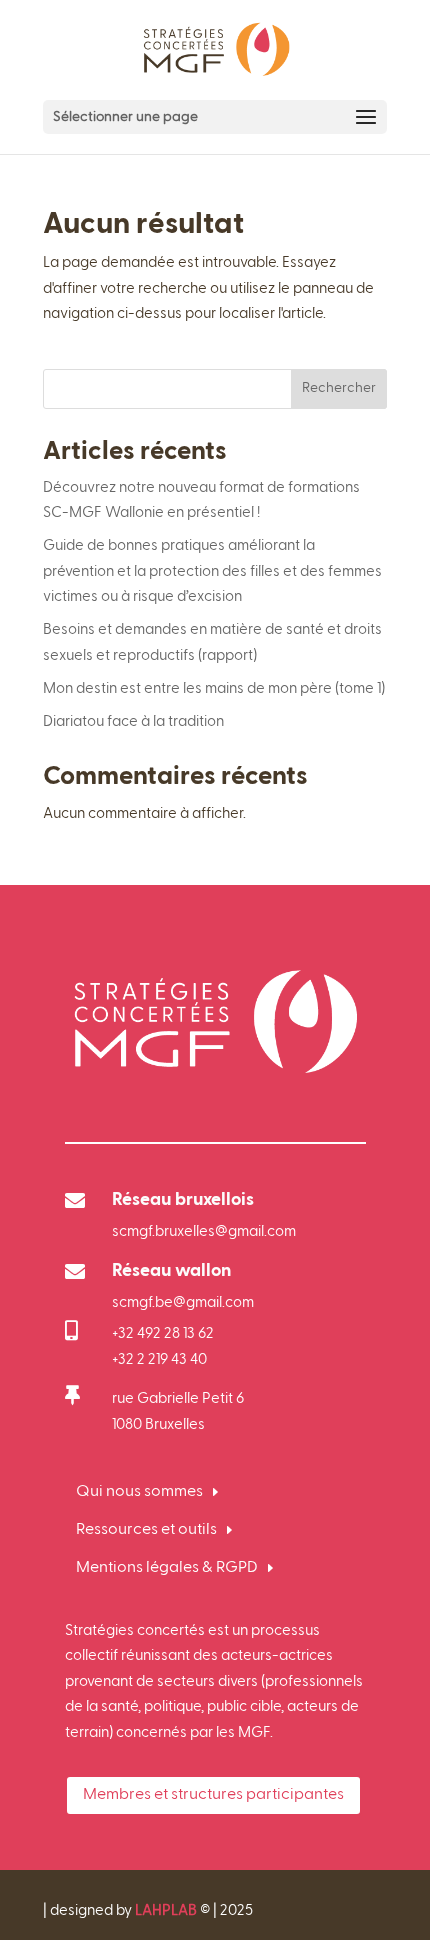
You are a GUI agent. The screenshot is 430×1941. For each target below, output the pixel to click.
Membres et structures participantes (213, 1795)
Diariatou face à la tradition (133, 721)
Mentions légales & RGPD (167, 1568)
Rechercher (339, 388)
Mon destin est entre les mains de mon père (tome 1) (214, 688)
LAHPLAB (166, 1910)
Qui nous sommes (139, 1492)
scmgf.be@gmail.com (183, 1302)
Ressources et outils (146, 1530)
